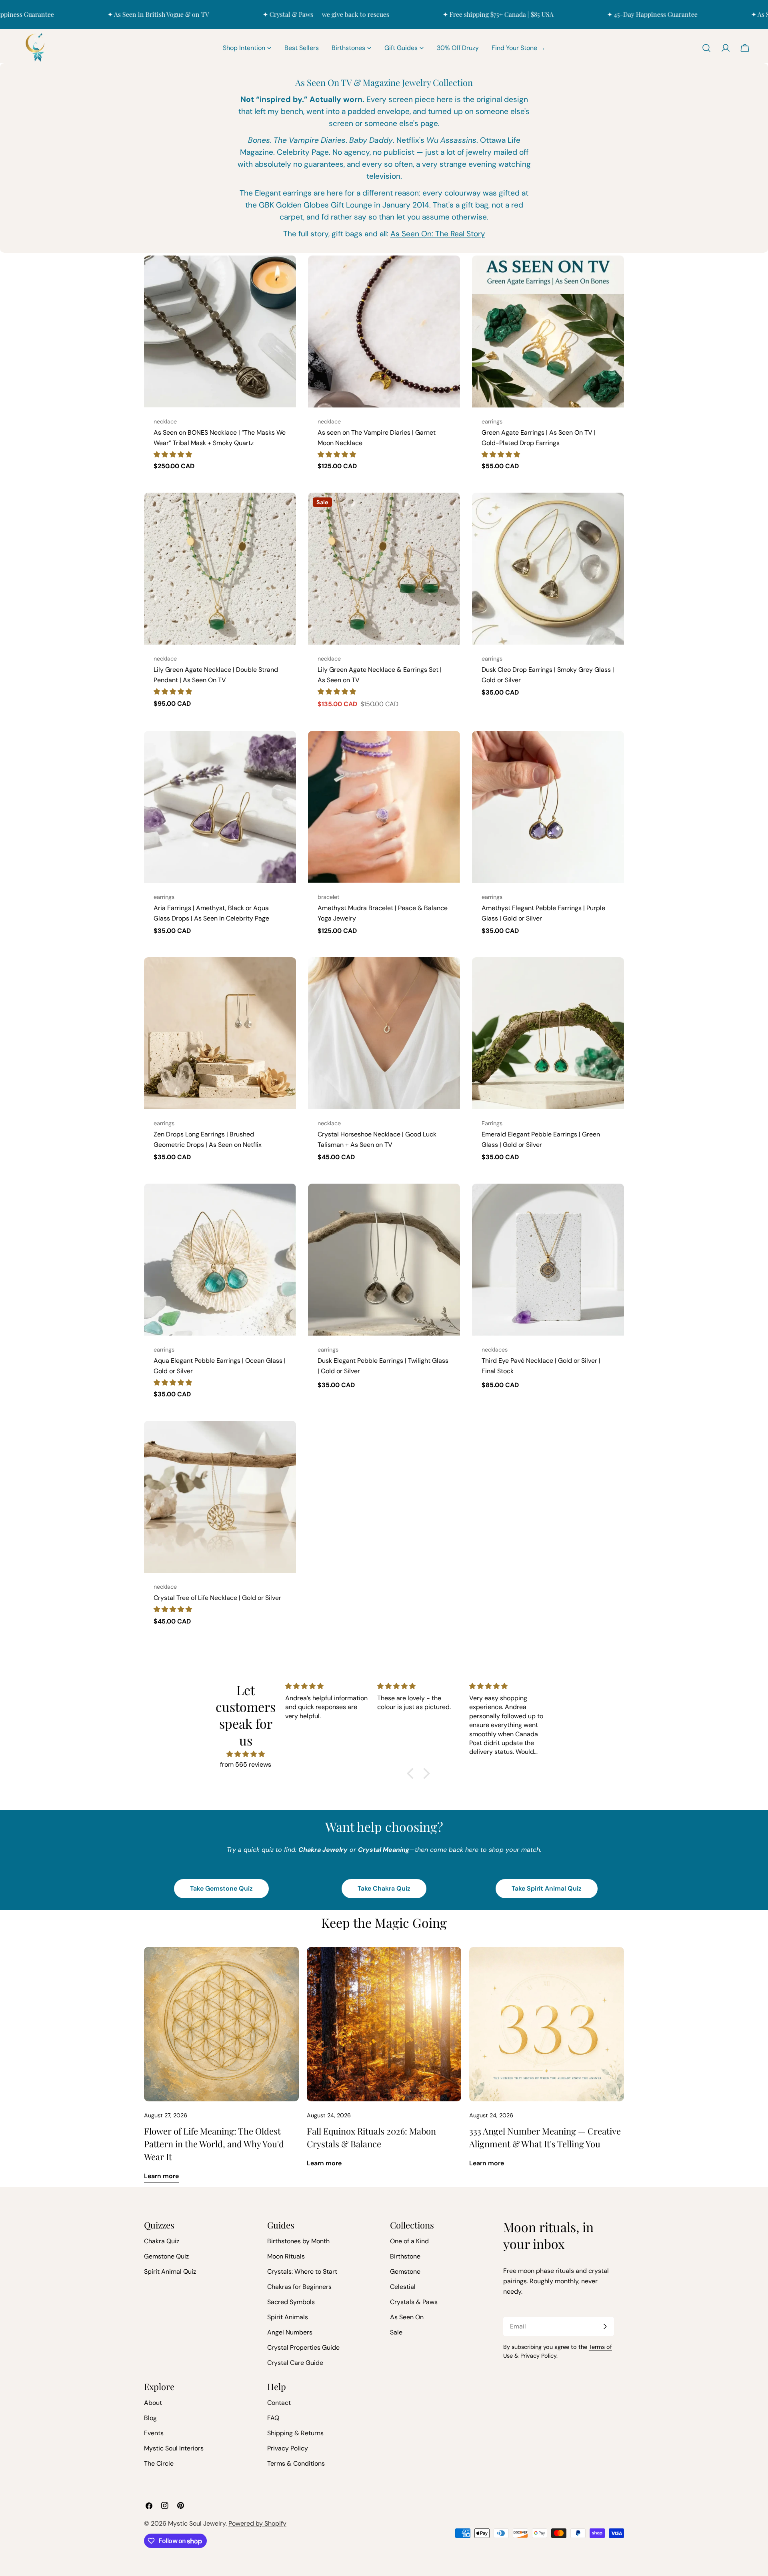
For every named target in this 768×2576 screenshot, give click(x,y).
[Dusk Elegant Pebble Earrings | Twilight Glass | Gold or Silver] (384, 1260)
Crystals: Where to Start (302, 2271)
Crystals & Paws (414, 2302)
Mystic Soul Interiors (174, 2448)
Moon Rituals (286, 2256)
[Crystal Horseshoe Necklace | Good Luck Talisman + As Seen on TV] (384, 1033)
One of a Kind (409, 2241)
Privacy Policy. (539, 2356)
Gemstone (405, 2271)
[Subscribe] (605, 2326)
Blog (150, 2418)
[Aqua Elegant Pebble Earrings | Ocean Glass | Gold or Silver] (220, 1260)
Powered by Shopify (257, 2523)
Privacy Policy (288, 2448)
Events (154, 2433)
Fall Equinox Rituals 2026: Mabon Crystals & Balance (371, 2137)
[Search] (706, 48)
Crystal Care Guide (295, 2363)
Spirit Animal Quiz (170, 2271)
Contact (279, 2403)
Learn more (161, 2176)
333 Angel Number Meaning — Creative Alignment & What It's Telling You (545, 2137)
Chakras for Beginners (299, 2287)
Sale (396, 2332)
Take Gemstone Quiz (221, 1888)
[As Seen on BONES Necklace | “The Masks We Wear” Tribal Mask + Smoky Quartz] (220, 331)
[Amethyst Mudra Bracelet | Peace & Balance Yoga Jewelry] (384, 807)
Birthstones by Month (298, 2241)
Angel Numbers (290, 2332)
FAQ (273, 2418)
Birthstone (405, 2256)
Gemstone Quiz (166, 2256)
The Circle (159, 2463)
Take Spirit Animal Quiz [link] (547, 1888)
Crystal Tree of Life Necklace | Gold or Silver (217, 1598)
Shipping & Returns (295, 2433)
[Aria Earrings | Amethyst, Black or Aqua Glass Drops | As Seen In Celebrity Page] (220, 807)
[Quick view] (284, 273)
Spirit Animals (288, 2317)
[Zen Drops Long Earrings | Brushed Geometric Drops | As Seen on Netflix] (220, 1033)
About (153, 2403)
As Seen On (407, 2317)
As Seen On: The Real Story (438, 234)
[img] (246, 1754)
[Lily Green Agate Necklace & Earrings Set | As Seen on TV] (384, 569)
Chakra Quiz (162, 2241)
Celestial (403, 2287)
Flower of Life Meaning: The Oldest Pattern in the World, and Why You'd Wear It (214, 2144)
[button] (173, 454)
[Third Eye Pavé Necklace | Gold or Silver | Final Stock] (548, 1260)
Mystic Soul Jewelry (197, 2523)
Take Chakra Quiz (384, 1888)
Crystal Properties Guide (303, 2347)
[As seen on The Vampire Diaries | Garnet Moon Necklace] (384, 331)
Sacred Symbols (291, 2302)
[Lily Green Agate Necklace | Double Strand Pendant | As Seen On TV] (220, 569)
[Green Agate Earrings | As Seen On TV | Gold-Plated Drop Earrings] (548, 331)
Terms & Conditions (296, 2463)
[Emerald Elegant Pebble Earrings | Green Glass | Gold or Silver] (548, 1033)
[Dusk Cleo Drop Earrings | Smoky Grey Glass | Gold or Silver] (548, 569)
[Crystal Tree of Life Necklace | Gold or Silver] (220, 1497)
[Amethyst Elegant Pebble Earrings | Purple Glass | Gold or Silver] (548, 807)
